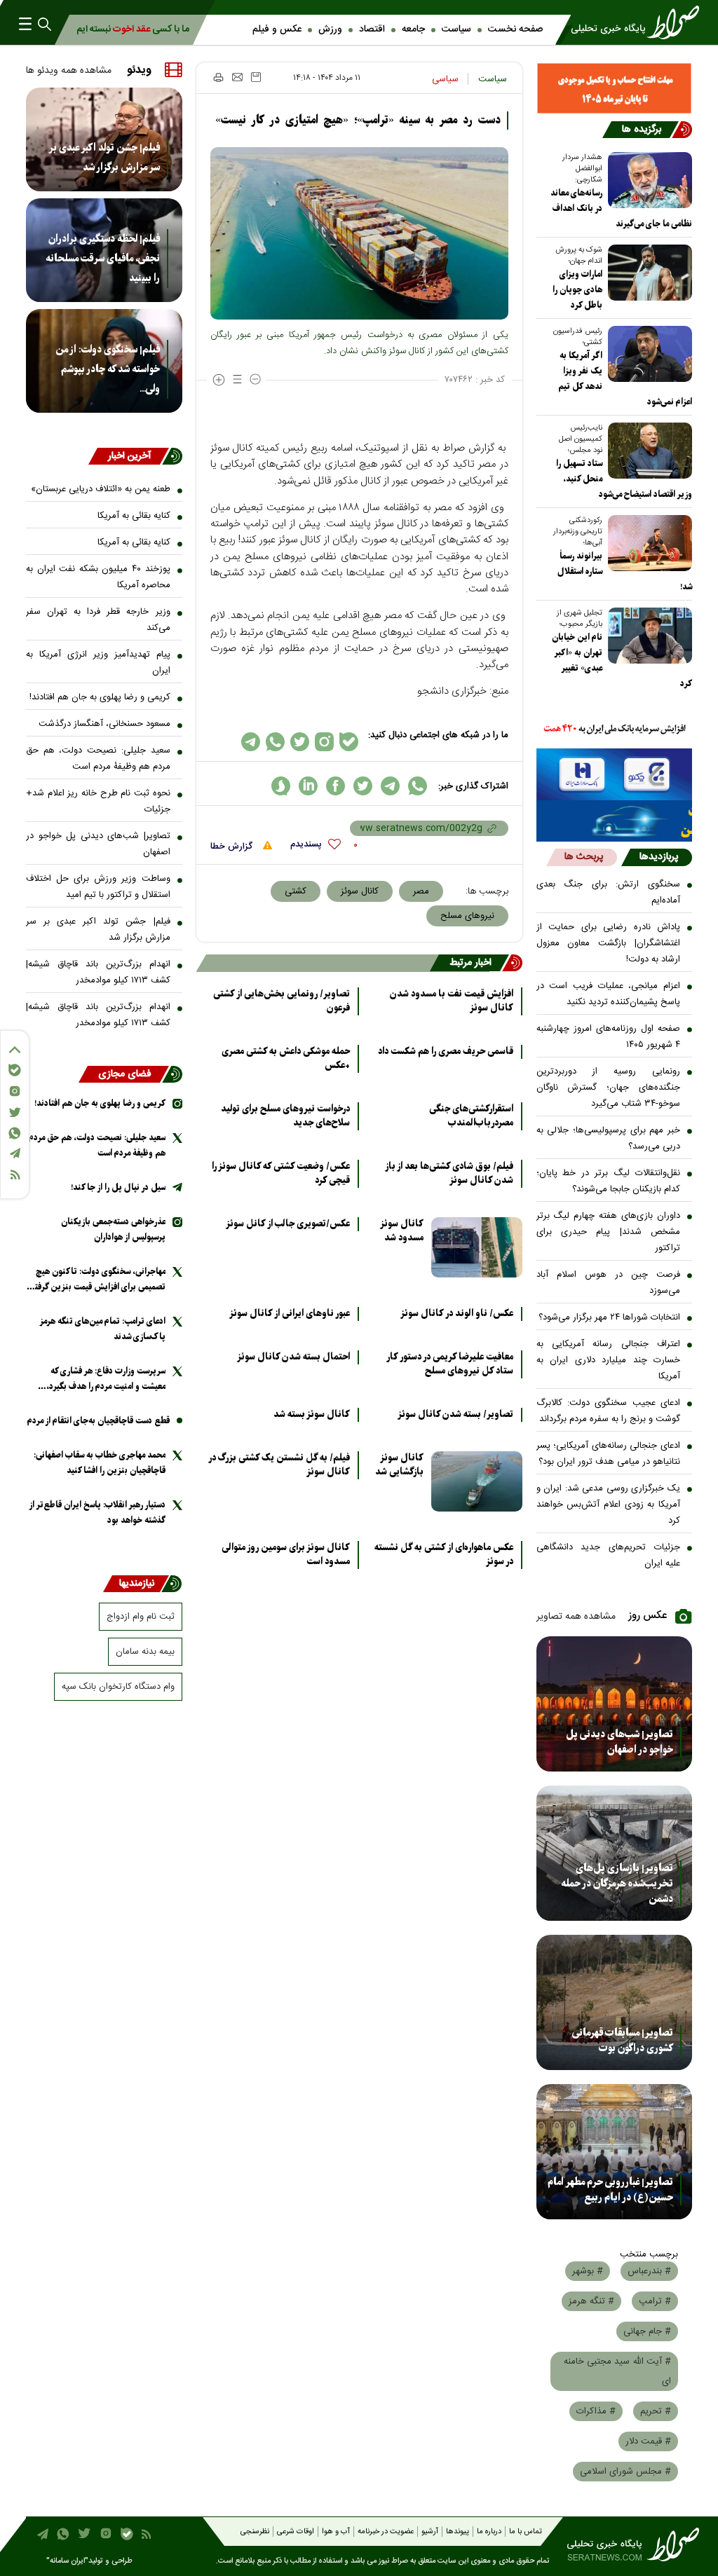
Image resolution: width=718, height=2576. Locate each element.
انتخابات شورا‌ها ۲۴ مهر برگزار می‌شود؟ (609, 1317)
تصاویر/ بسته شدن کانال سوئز (455, 1415)
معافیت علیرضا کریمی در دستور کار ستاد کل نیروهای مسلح (450, 1364)
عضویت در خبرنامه (386, 2532)
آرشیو (430, 2532)
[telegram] (390, 786)
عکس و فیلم (277, 29)
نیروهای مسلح (467, 916)
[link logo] (629, 22)
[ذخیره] (256, 77)
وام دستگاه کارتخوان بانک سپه (118, 1687)
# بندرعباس (649, 2271)
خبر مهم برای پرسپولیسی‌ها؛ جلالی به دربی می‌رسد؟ (609, 1138)
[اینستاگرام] (15, 1091)
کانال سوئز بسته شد (312, 1415)
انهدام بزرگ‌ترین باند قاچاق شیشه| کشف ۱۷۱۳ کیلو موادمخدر (98, 972)
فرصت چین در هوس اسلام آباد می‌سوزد (609, 1283)
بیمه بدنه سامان (145, 1652)
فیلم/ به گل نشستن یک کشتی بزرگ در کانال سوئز (279, 1465)
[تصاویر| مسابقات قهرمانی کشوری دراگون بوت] (615, 2002)
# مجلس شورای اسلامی (625, 2472)
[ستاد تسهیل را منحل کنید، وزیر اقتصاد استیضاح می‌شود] (647, 451)
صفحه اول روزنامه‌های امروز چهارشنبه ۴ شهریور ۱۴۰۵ (609, 1037)
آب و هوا (336, 2532)
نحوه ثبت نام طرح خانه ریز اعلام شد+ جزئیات (98, 801)
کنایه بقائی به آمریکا (134, 516)
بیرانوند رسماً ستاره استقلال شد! (625, 571)
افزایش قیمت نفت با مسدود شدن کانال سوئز (452, 1001)
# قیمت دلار (648, 2441)
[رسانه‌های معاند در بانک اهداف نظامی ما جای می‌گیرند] (647, 180)
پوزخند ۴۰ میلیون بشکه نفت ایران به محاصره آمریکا (98, 577)
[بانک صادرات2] (615, 774)
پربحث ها (584, 857)
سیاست (456, 29)
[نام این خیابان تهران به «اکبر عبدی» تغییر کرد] (647, 636)
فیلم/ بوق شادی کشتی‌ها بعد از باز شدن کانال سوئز (449, 1174)
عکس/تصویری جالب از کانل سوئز (288, 1224)
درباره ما (489, 2532)
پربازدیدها (659, 857)
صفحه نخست (515, 29)
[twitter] (363, 786)
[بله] (15, 1070)
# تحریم (656, 2411)
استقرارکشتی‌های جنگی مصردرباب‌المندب (471, 1116)
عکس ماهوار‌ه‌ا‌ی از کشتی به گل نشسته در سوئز (444, 1555)
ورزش (330, 29)
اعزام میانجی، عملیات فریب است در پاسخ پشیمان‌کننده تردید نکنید (609, 994)
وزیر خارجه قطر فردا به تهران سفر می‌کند (98, 620)
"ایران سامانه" (67, 2561)
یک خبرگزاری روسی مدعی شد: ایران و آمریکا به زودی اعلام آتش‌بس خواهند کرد (609, 1505)
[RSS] (15, 1175)
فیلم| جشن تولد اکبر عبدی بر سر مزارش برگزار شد (104, 158)
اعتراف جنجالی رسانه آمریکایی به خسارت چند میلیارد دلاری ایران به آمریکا (609, 1360)
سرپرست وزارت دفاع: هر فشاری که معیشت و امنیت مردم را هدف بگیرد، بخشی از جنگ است (106, 1379)
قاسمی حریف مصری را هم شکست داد (446, 1052)
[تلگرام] (15, 1153)
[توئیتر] (15, 1112)
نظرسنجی (255, 2532)
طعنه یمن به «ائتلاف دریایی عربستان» (101, 489)
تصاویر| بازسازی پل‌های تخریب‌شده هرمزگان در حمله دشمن (617, 1884)
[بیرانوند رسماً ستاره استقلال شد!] (647, 543)
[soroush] (281, 786)
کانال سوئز (360, 891)
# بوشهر (588, 2271)
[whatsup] (418, 786)
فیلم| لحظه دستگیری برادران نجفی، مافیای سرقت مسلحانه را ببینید (103, 259)
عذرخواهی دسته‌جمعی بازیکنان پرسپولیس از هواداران (113, 1229)
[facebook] (336, 786)
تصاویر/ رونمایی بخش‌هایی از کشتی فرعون (282, 1001)
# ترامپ (655, 2301)
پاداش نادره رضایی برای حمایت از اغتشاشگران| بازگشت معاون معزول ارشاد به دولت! (609, 943)
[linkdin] (308, 786)
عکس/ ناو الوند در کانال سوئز (457, 1314)
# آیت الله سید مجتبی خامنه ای (617, 2371)
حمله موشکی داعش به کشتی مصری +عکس (286, 1059)
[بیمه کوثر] (615, 821)
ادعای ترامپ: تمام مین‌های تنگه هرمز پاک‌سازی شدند (103, 1329)
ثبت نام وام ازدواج (141, 1617)
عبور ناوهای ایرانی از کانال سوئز (290, 1314)
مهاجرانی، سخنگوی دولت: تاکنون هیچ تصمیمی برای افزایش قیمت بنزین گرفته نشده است (98, 1280)
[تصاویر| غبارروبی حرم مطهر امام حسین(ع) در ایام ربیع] (615, 2152)
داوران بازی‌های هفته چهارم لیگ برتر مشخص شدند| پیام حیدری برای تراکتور (609, 1232)
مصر (421, 891)
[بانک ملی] (615, 729)
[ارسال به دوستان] (237, 77)
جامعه (413, 29)
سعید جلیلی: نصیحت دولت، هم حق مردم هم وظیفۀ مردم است (98, 759)
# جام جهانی (647, 2331)
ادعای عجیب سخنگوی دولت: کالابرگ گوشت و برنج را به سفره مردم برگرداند (609, 1411)
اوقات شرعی (296, 2532)
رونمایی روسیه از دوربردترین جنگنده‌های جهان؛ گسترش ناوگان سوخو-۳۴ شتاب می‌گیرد (609, 1088)
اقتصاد (372, 29)
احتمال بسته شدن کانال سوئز (293, 1357)
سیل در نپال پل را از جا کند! (118, 1187)
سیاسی (445, 79)
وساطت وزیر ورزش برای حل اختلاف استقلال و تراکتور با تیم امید (98, 887)
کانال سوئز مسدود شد (402, 1231)
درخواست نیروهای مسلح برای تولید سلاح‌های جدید (285, 1116)
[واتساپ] (15, 1133)
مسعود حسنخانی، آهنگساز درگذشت (104, 724)
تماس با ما (526, 2532)
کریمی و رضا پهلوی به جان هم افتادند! (100, 697)
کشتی (296, 891)
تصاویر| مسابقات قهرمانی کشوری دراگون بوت (623, 2041)
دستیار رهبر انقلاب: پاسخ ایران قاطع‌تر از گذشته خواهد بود (97, 1513)
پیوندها (458, 2532)
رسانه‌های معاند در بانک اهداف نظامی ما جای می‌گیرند (621, 208)
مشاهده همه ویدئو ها (69, 71)
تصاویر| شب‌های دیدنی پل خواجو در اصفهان (619, 1742)
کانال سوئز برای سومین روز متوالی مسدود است (286, 1555)
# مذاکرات (596, 2411)
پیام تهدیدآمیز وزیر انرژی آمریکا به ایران (98, 663)
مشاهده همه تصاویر (576, 1617)
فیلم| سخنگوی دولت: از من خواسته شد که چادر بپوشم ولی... (108, 369)
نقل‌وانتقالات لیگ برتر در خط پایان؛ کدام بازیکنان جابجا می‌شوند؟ (609, 1181)
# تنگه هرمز (591, 2301)
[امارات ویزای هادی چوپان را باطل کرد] (647, 273)
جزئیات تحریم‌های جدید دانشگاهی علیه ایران (609, 1555)
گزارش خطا (233, 847)
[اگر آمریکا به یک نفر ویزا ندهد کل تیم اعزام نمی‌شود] (647, 354)
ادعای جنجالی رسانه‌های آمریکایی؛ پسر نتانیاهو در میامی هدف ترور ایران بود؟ (609, 1454)
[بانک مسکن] (615, 88)
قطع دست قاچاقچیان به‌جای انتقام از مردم (99, 1421)
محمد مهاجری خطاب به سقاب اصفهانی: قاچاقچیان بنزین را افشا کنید (100, 1463)
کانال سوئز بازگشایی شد (399, 1465)
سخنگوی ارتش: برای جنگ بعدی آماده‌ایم (609, 892)
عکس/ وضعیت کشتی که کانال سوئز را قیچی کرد (281, 1174)
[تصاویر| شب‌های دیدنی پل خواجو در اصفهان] (615, 1704)
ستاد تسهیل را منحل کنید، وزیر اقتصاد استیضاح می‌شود (624, 479)
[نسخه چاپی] (218, 77)
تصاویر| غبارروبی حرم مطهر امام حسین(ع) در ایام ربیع (610, 2190)
